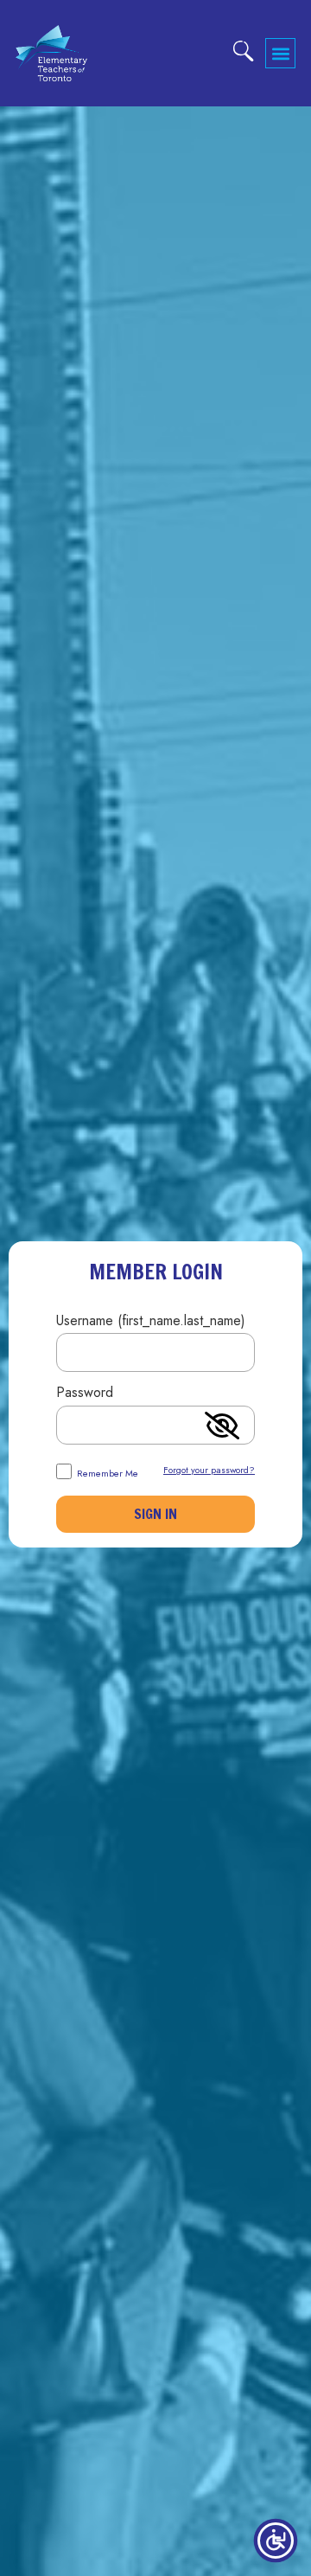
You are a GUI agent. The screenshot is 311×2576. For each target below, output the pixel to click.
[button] (280, 53)
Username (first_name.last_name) (151, 1322)
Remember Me (106, 1472)
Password (85, 1394)
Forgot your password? (209, 1470)
